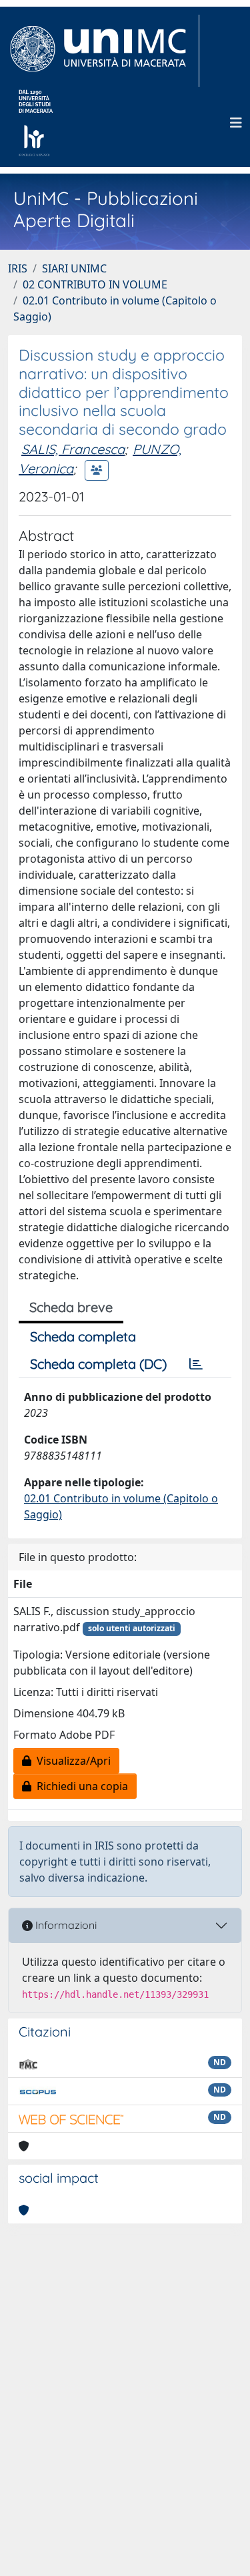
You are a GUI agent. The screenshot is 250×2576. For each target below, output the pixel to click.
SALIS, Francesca (73, 449)
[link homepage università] (36, 123)
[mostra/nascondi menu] (236, 123)
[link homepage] (104, 51)
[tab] (196, 1364)
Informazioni (65, 1925)
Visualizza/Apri (71, 1761)
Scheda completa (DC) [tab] (98, 1364)
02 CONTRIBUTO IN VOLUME (95, 284)
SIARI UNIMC (74, 268)
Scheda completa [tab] (83, 1336)
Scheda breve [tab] (71, 1307)
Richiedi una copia (80, 1786)
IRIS (18, 268)
